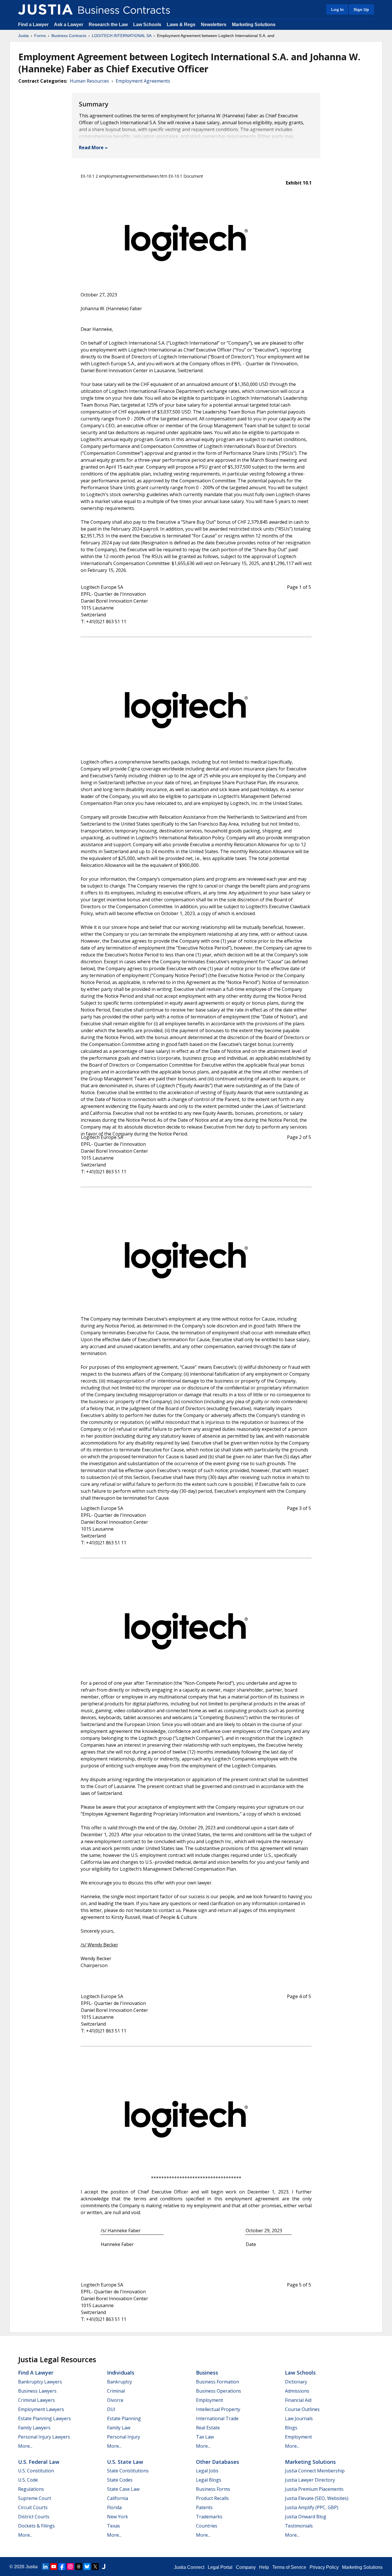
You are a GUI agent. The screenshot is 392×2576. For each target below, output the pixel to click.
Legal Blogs (209, 2480)
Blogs (291, 2428)
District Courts (34, 2517)
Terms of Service (289, 2567)
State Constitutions (128, 2471)
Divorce (115, 2400)
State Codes (120, 2480)
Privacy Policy (324, 2567)
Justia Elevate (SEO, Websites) (317, 2498)
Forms (40, 36)
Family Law (119, 2428)
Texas (113, 2526)
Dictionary (296, 2382)
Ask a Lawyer (69, 25)
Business (207, 2373)
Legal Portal (220, 2567)
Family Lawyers (34, 2428)
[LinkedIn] (45, 2567)
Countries (207, 2526)
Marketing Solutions (254, 25)
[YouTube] (54, 2567)
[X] (95, 2567)
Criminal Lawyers (36, 2400)
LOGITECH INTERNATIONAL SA (122, 36)
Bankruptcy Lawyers (40, 2382)
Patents (204, 2507)
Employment (209, 2400)
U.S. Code (28, 2480)
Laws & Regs (181, 25)
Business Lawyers (37, 2391)
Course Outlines (302, 2409)
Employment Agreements (143, 81)
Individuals (121, 2373)
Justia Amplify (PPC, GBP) (312, 2507)
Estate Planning (124, 2418)
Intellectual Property (218, 2409)
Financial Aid (298, 2400)
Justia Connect (189, 2567)
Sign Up (361, 9)
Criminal (116, 2391)
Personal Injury (124, 2437)
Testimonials (299, 2526)
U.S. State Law (125, 2462)
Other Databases (218, 2462)
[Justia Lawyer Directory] (104, 2567)
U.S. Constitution (36, 2471)
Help (264, 2567)
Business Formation (218, 2382)
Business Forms (213, 2489)
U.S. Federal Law (39, 2462)
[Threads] (79, 2567)
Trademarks (209, 2517)
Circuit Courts (33, 2507)
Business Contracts (69, 36)
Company (246, 2567)
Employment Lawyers (41, 2409)
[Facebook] (62, 2567)
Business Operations (219, 2391)
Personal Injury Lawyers (44, 2437)
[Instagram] (70, 2567)
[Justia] (45, 9)
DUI (111, 2409)
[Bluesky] (87, 2567)
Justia (23, 36)
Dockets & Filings (36, 2526)
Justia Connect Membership (315, 2471)
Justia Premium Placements (314, 2489)
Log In (337, 9)
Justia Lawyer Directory (310, 2480)
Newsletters (214, 25)
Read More (91, 147)
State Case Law (123, 2489)
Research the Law (108, 25)
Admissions (297, 2391)
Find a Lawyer (33, 25)
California (118, 2498)
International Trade (217, 2418)
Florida (114, 2507)
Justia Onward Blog (306, 2517)
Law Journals (299, 2418)
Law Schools (147, 25)
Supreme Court (35, 2498)
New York (118, 2517)
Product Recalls (212, 2498)
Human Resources (89, 81)
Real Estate (208, 2428)
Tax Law (205, 2437)
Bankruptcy (120, 2382)
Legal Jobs (207, 2471)
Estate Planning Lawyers (44, 2418)
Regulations (31, 2489)
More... (25, 2446)
